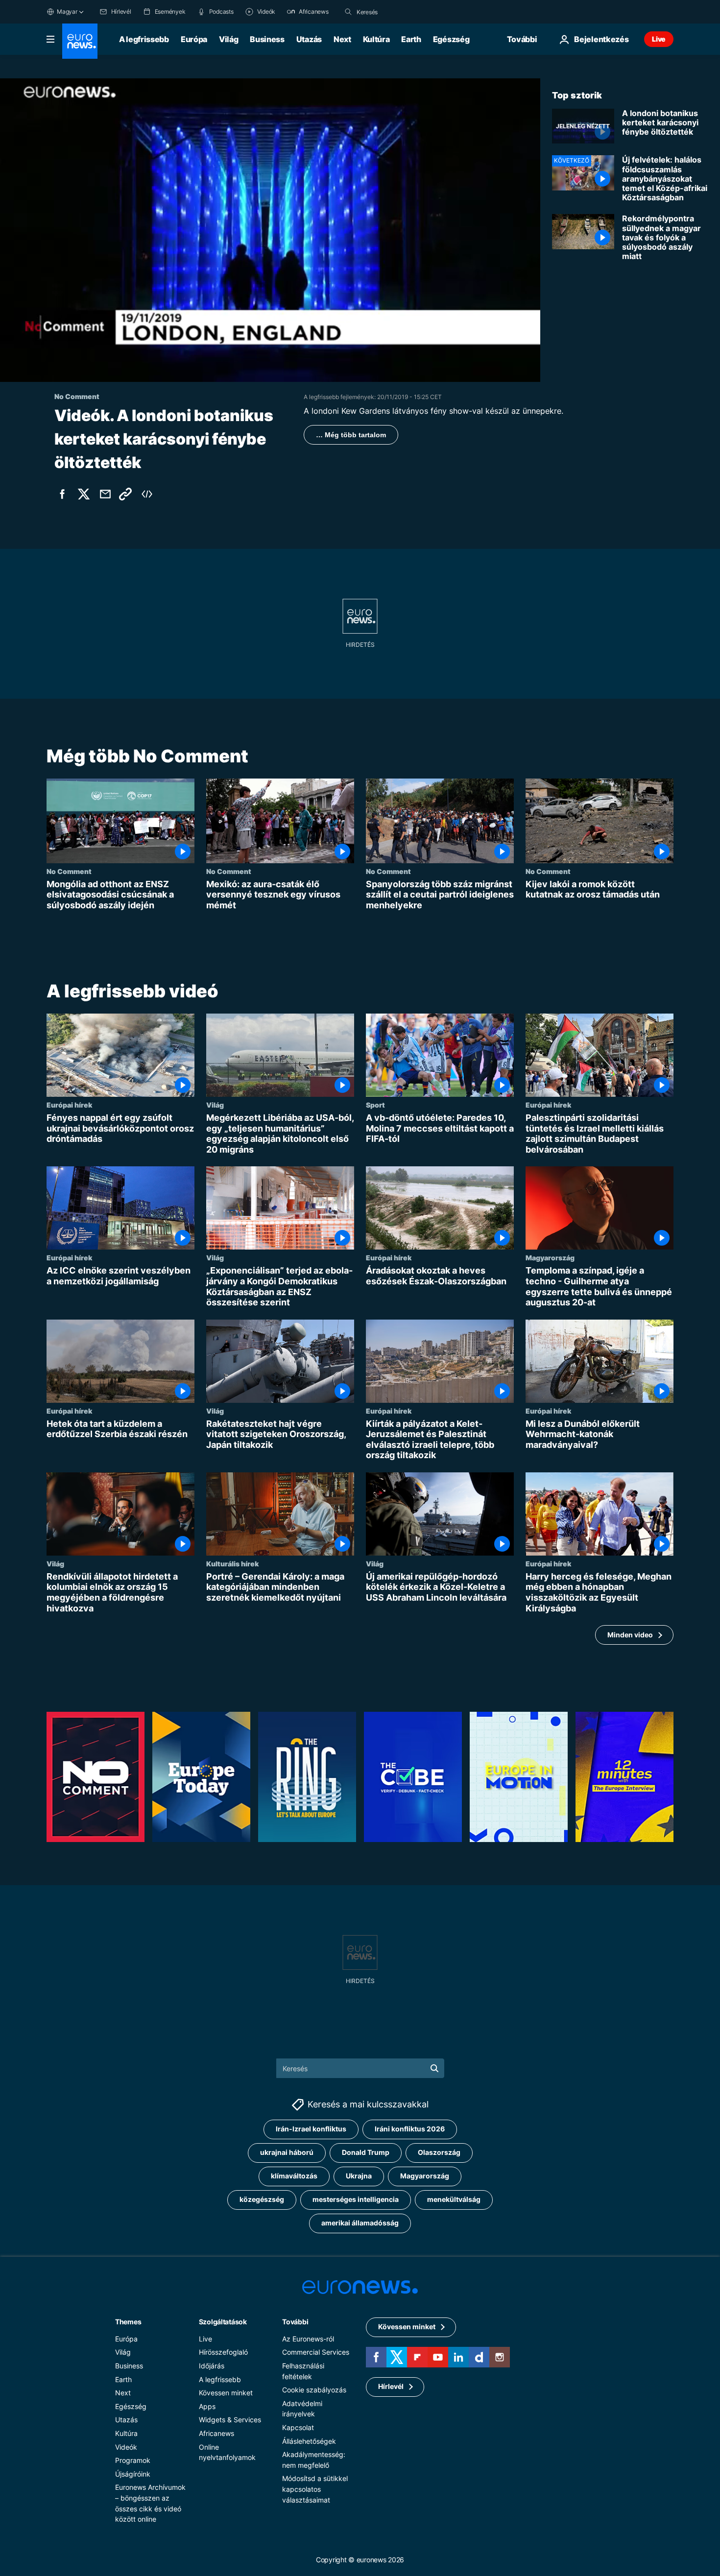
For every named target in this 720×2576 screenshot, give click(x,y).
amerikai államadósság (360, 2223)
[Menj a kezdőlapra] (80, 41)
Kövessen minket (226, 2393)
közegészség (262, 2200)
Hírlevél (391, 2387)
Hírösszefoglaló (223, 2352)
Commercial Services (316, 2352)
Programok (133, 2460)
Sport (375, 1105)
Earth (411, 39)
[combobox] (398, 12)
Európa (194, 39)
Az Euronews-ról (308, 2339)
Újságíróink (133, 2474)
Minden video (630, 1635)
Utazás (309, 39)
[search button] (348, 12)
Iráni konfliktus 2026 (410, 2129)
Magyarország (550, 1258)
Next (342, 39)
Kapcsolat (298, 2427)
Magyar (67, 12)
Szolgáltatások (223, 2322)
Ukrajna (359, 2176)
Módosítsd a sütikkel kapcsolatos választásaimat (315, 2489)
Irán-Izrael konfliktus (311, 2129)
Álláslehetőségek (309, 2441)
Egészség (451, 39)
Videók (126, 2447)
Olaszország (439, 2153)
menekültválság (454, 2200)
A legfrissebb (144, 39)
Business (267, 39)
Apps (207, 2406)
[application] (270, 230)
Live (659, 39)
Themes (128, 2322)
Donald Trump (366, 2153)
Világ (228, 39)
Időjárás (212, 2366)
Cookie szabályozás (314, 2390)
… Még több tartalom (351, 435)
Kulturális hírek (232, 1563)
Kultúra (376, 39)
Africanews (216, 2433)
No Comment (69, 871)
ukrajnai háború (287, 2153)
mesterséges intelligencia (356, 2200)
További (295, 2322)
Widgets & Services (230, 2420)
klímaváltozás (294, 2176)
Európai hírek (69, 1105)
